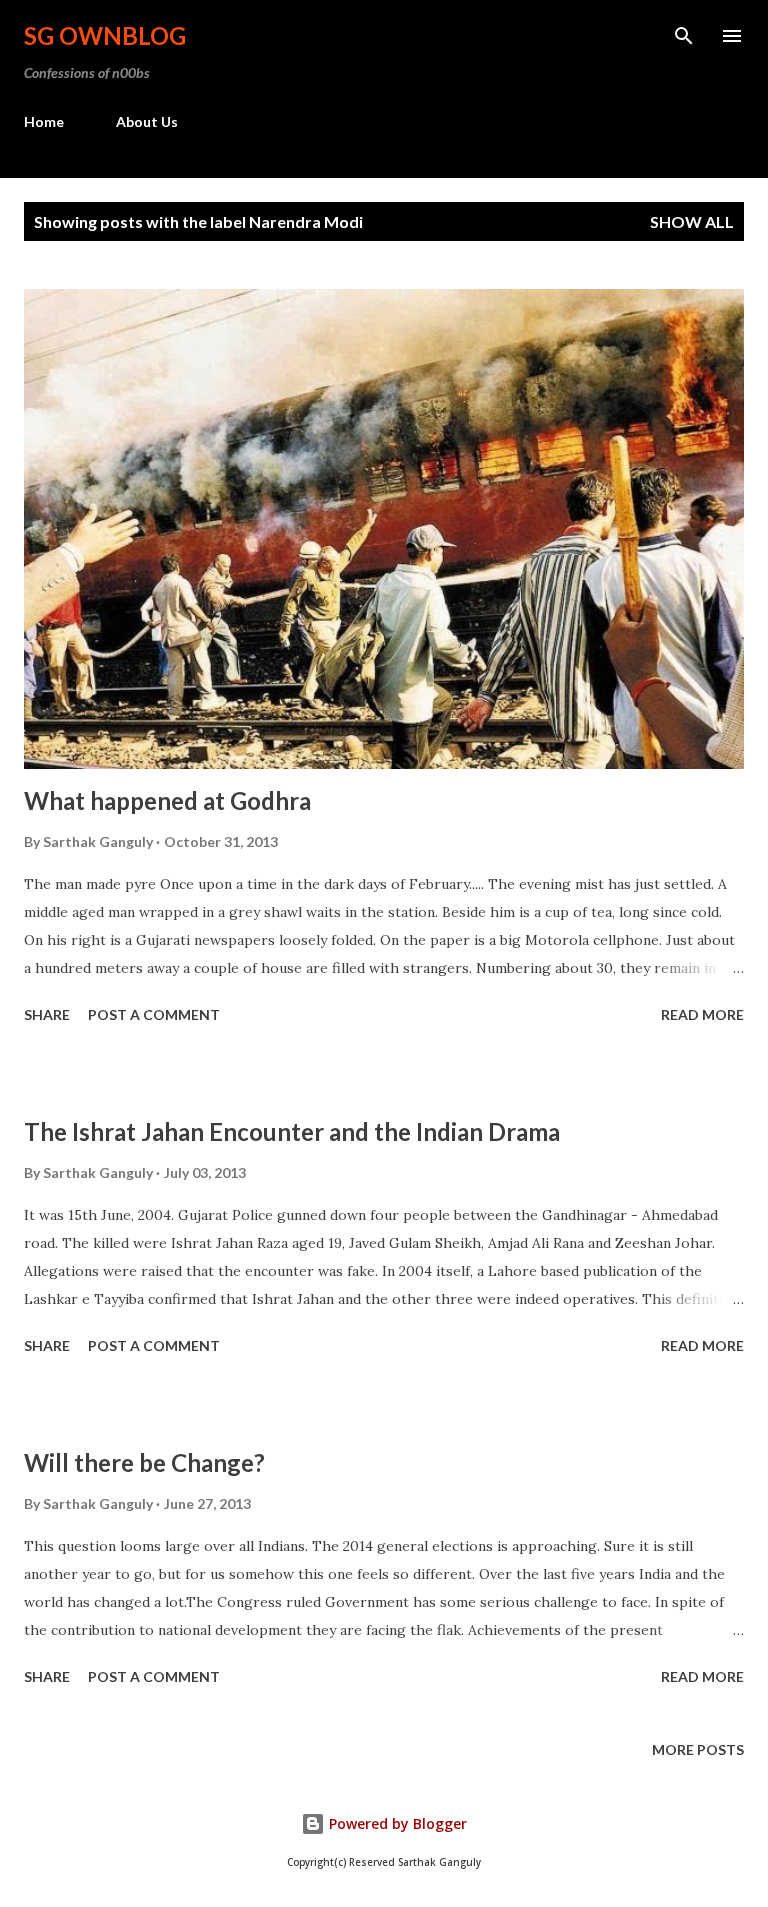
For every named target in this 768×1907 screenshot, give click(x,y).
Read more (702, 1014)
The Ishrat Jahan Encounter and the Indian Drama (292, 1131)
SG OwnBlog (105, 35)
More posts (698, 1749)
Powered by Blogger (396, 1823)
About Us (147, 121)
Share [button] (47, 1014)
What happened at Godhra (167, 800)
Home (44, 121)
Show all (692, 221)
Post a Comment (154, 1014)
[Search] (684, 36)
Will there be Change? (144, 1462)
